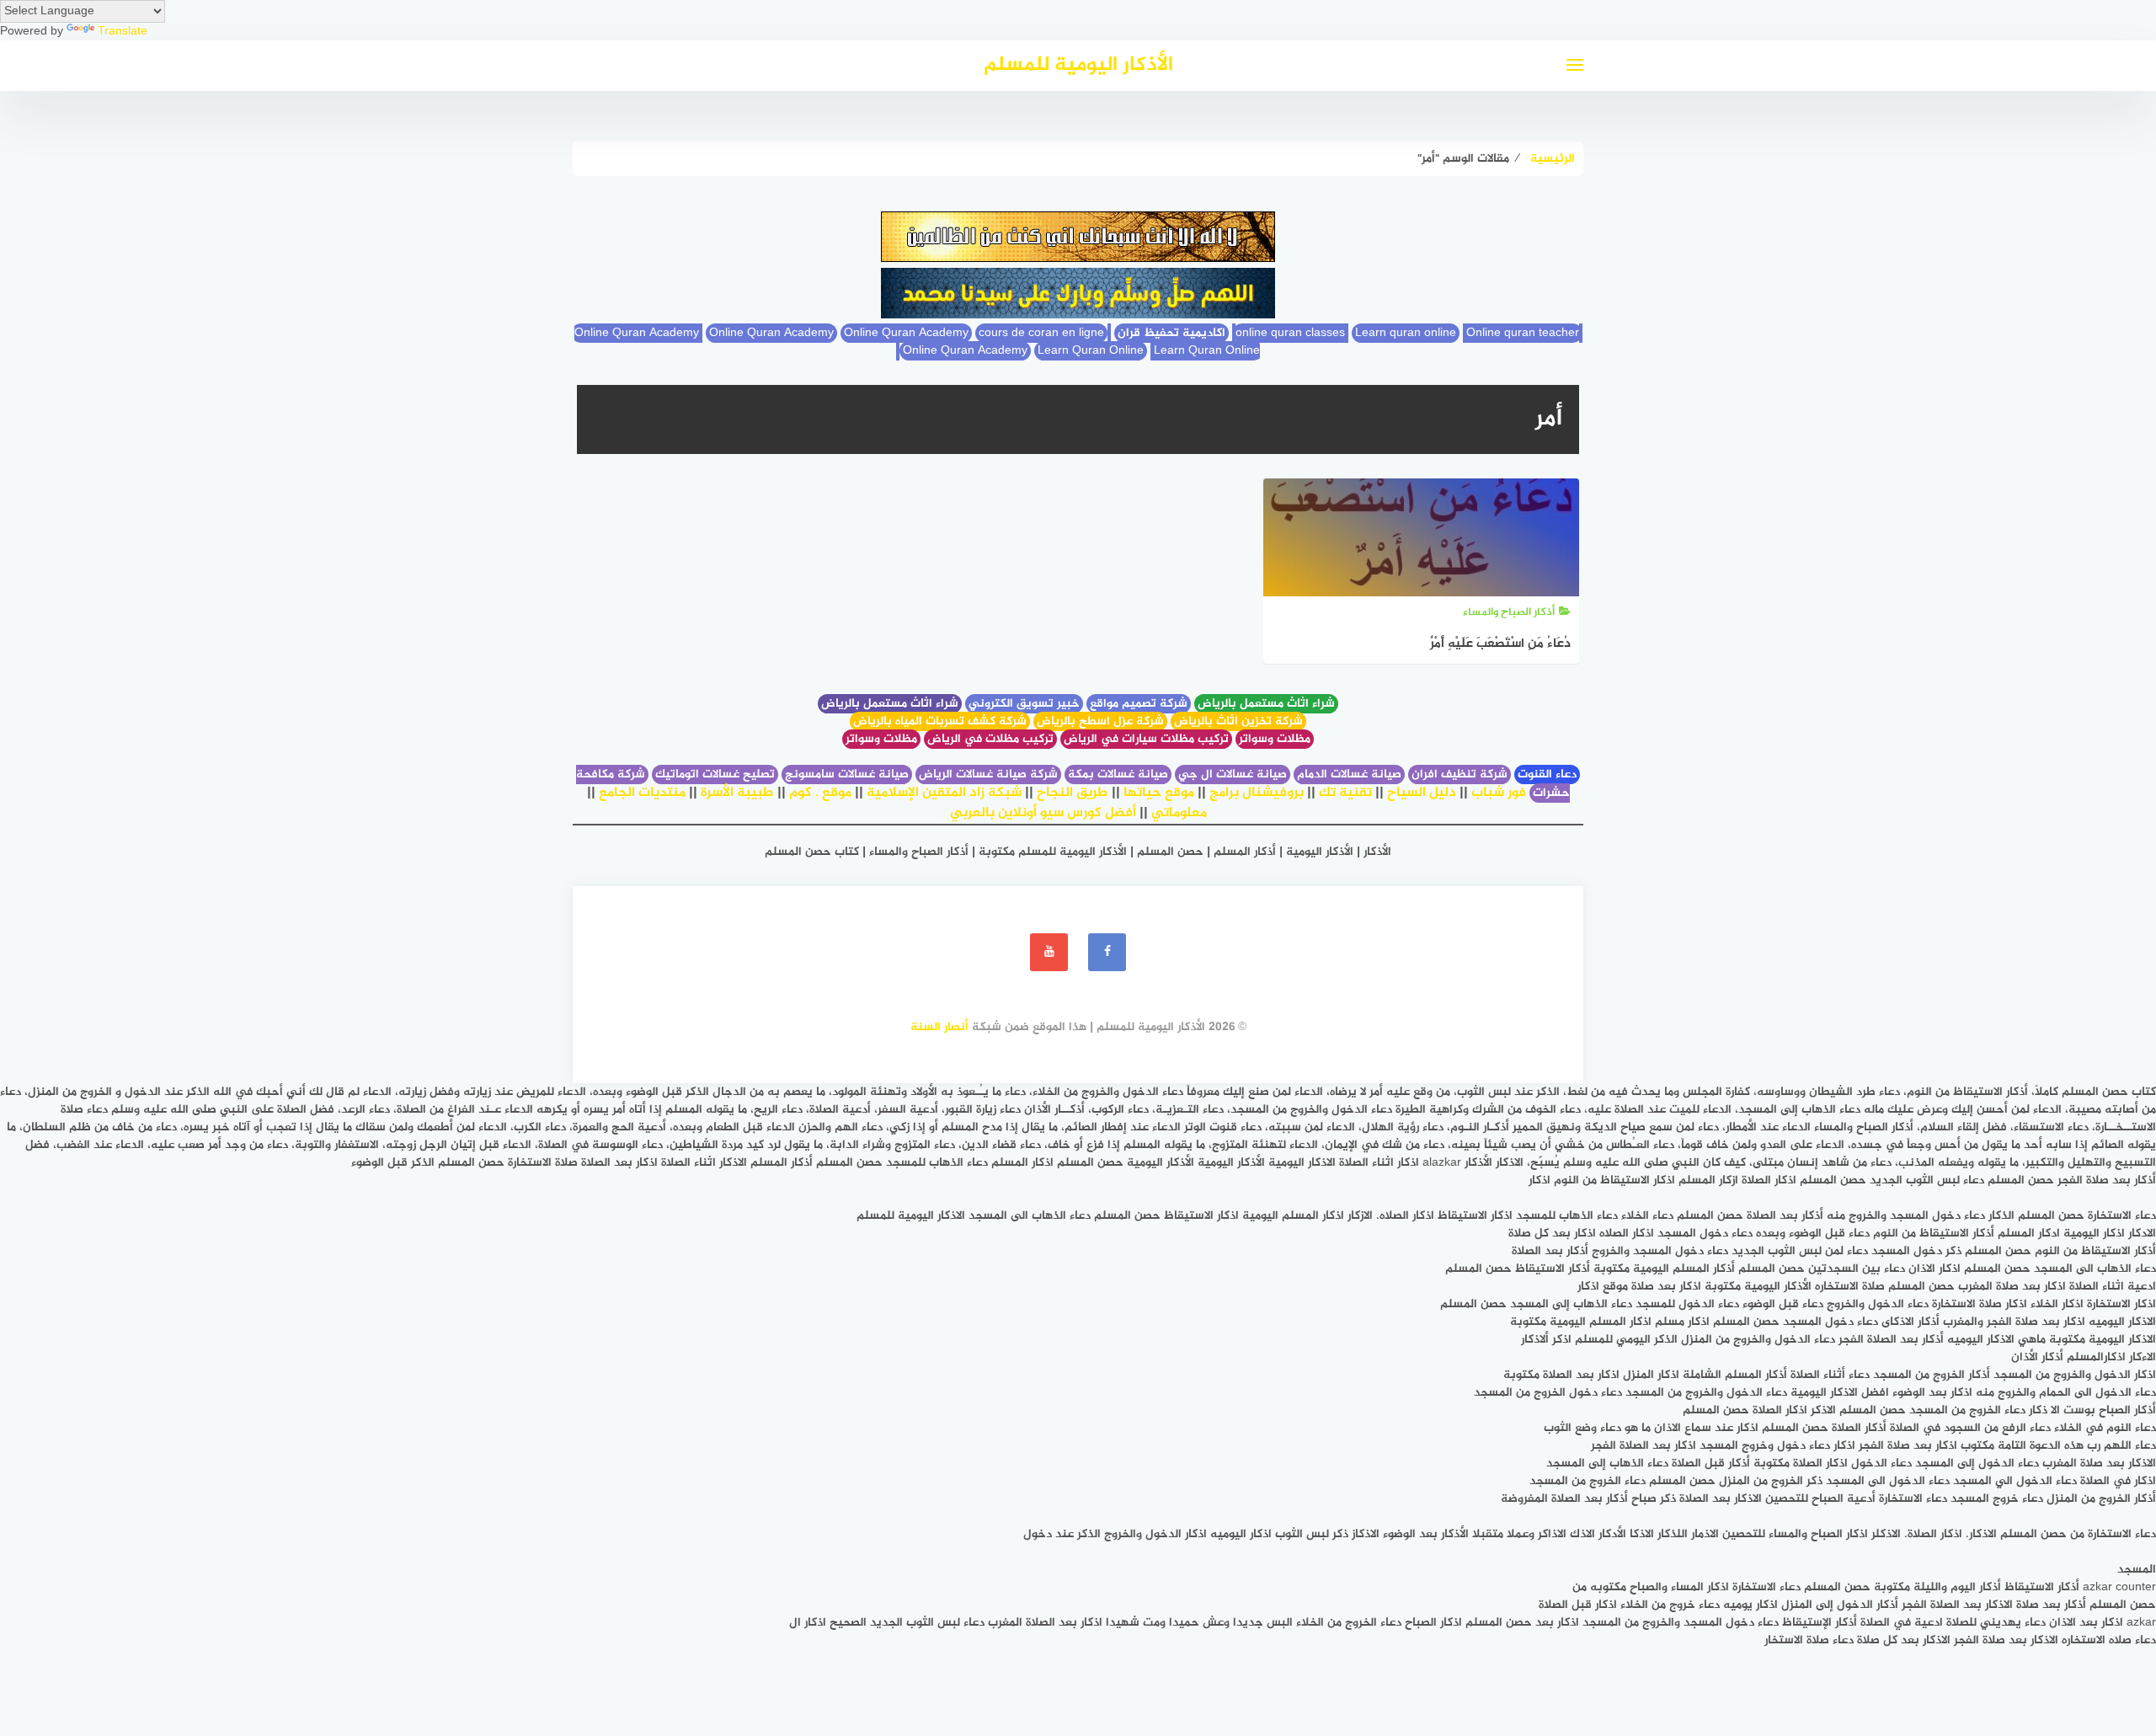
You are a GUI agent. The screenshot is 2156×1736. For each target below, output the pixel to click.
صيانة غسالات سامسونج (847, 775)
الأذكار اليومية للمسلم (1078, 65)
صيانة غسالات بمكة (1118, 775)
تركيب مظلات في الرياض (990, 739)
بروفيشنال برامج (1257, 793)
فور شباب (1499, 793)
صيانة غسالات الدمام (1349, 775)
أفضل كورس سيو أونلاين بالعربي (1043, 813)
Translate (123, 32)
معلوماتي (1179, 813)
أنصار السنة (939, 1027)
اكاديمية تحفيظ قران (1171, 333)
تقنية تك (1345, 793)
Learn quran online (1406, 333)
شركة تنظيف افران (1460, 775)
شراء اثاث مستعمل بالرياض (1266, 704)
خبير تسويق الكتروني (1024, 704)
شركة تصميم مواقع (1139, 704)
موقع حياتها (1159, 793)
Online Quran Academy (771, 333)
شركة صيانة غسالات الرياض (988, 775)
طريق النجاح (1073, 793)
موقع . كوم (820, 793)
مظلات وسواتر (1275, 739)
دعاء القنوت (1547, 775)
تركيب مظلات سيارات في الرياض (1146, 739)
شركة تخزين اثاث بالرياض (1238, 721)
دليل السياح (1422, 793)
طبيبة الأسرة (737, 793)
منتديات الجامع (642, 793)
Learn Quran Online (1091, 351)
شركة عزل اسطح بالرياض (1100, 721)
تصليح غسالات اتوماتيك (715, 775)
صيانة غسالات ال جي (1233, 775)
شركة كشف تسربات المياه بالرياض (940, 721)
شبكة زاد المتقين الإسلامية (944, 793)
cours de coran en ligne (1041, 333)
